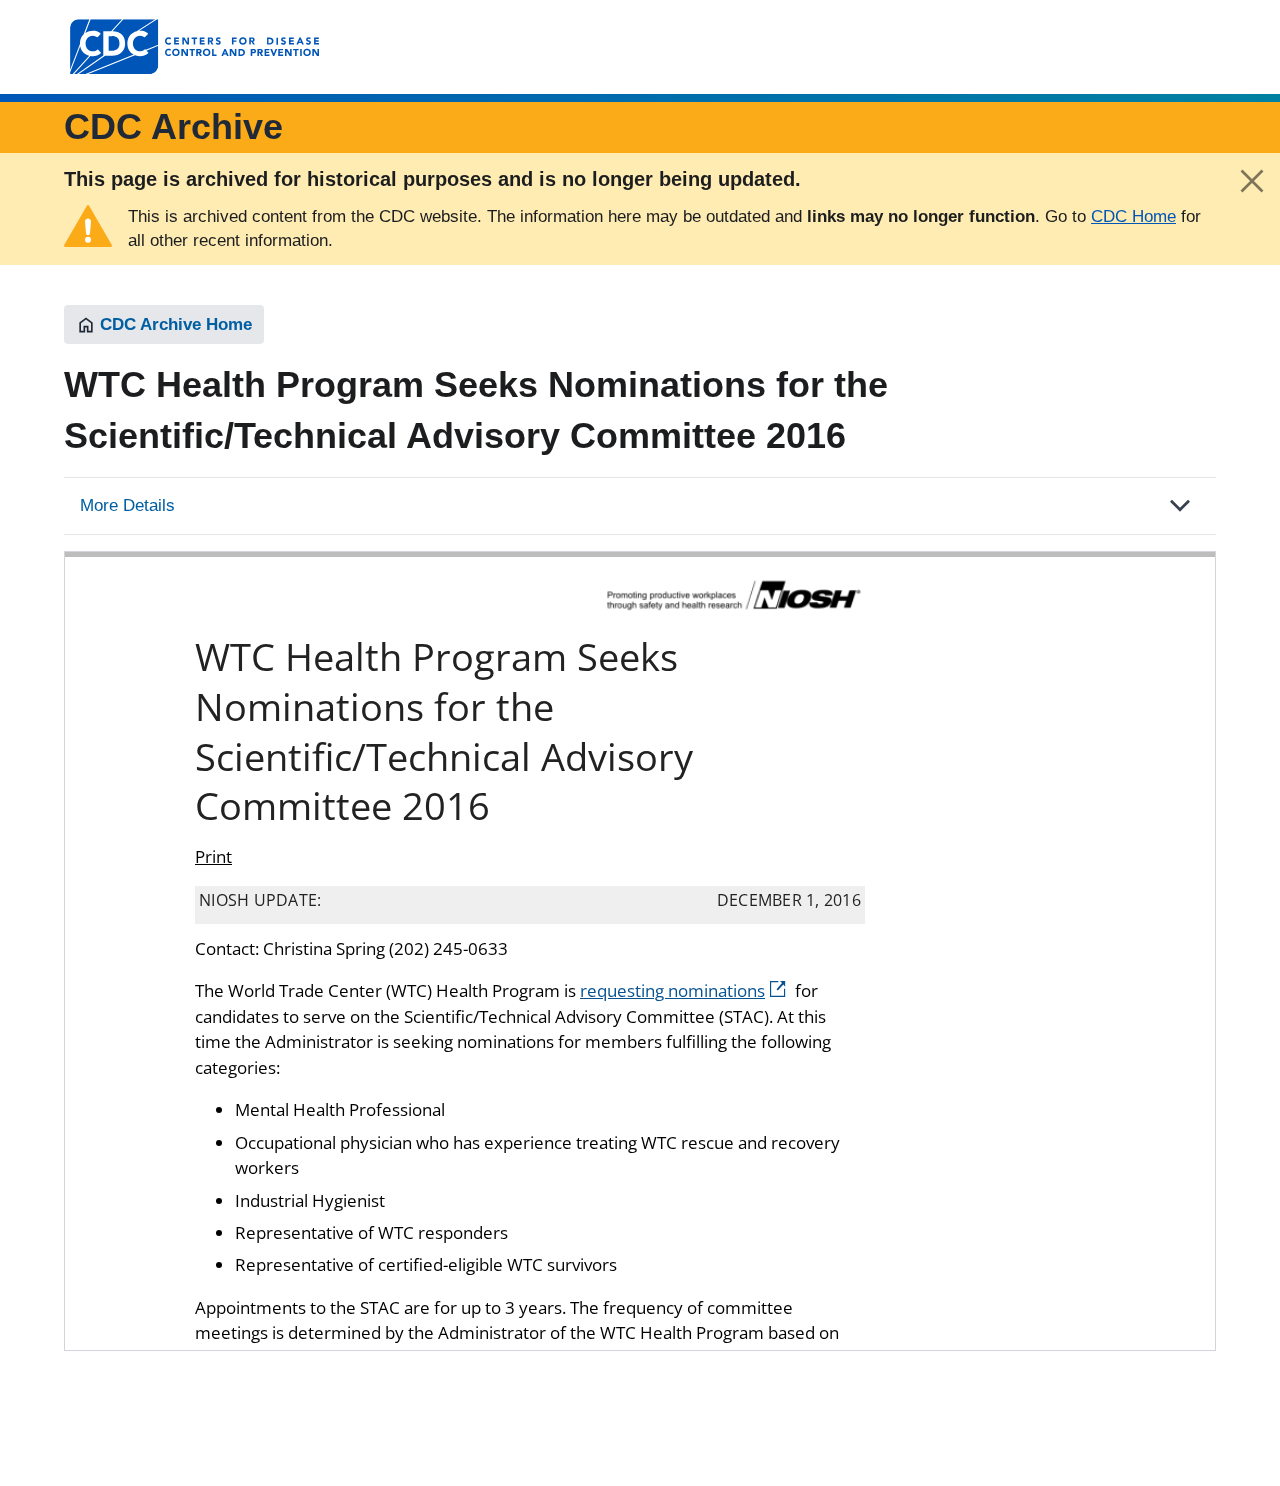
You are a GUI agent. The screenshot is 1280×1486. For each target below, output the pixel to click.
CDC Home (1133, 216)
